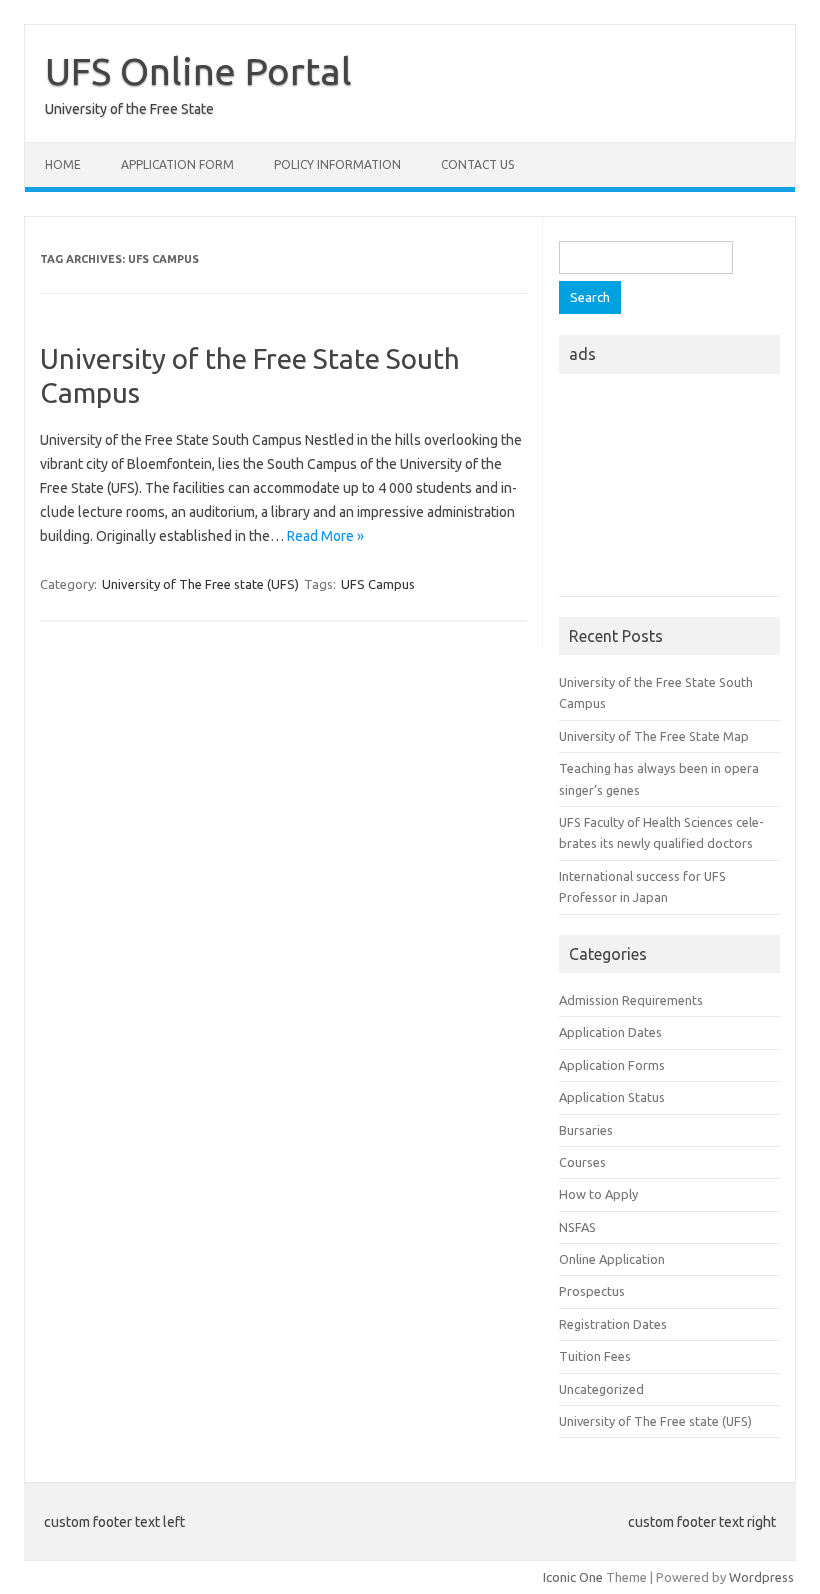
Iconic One (573, 1577)
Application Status (612, 1097)
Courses (582, 1162)
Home (63, 164)
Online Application (612, 1259)
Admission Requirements (631, 1000)
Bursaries (586, 1130)
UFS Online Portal (198, 71)
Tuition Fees (595, 1356)
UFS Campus (378, 584)
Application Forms (612, 1065)
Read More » (325, 536)
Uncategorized (601, 1389)
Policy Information (337, 164)
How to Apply (598, 1194)
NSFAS (577, 1227)
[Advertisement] (669, 491)
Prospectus (592, 1291)
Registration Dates (613, 1324)
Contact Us (477, 164)
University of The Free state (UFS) (200, 584)
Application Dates (610, 1032)
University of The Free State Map (654, 736)
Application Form (177, 164)
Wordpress (761, 1577)
